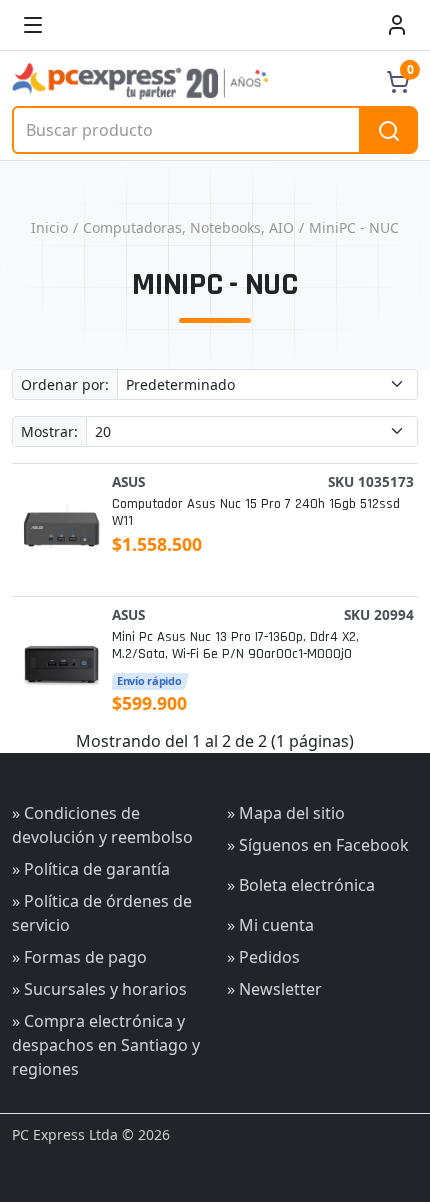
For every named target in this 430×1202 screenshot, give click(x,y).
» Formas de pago (79, 957)
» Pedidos (263, 957)
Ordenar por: (65, 384)
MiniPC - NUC (354, 227)
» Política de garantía (91, 869)
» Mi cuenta (270, 925)
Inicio (49, 227)
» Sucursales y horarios (99, 989)
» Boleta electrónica (301, 885)
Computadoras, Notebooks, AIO (188, 227)
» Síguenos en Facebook (318, 845)
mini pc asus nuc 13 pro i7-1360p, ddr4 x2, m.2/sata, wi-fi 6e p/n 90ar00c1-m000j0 (235, 646)
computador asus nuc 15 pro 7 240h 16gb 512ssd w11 (256, 513)
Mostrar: (49, 431)
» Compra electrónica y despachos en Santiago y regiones (106, 1045)
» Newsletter (274, 989)
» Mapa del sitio (286, 813)
